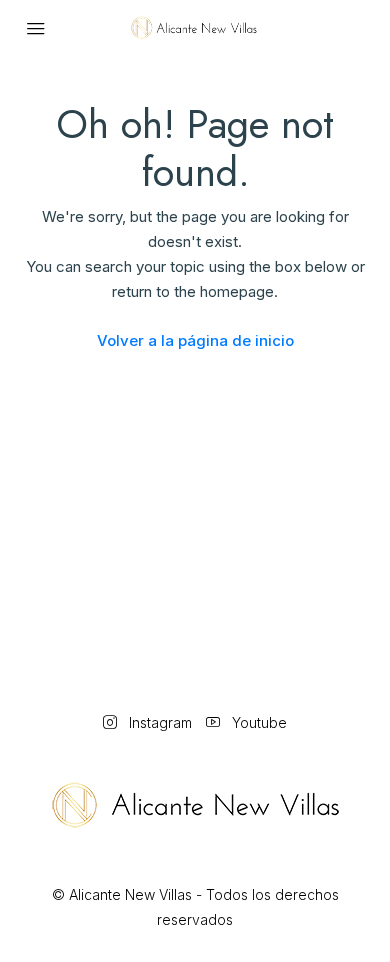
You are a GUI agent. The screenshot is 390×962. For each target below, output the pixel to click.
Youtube (257, 722)
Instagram (158, 722)
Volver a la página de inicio (195, 340)
